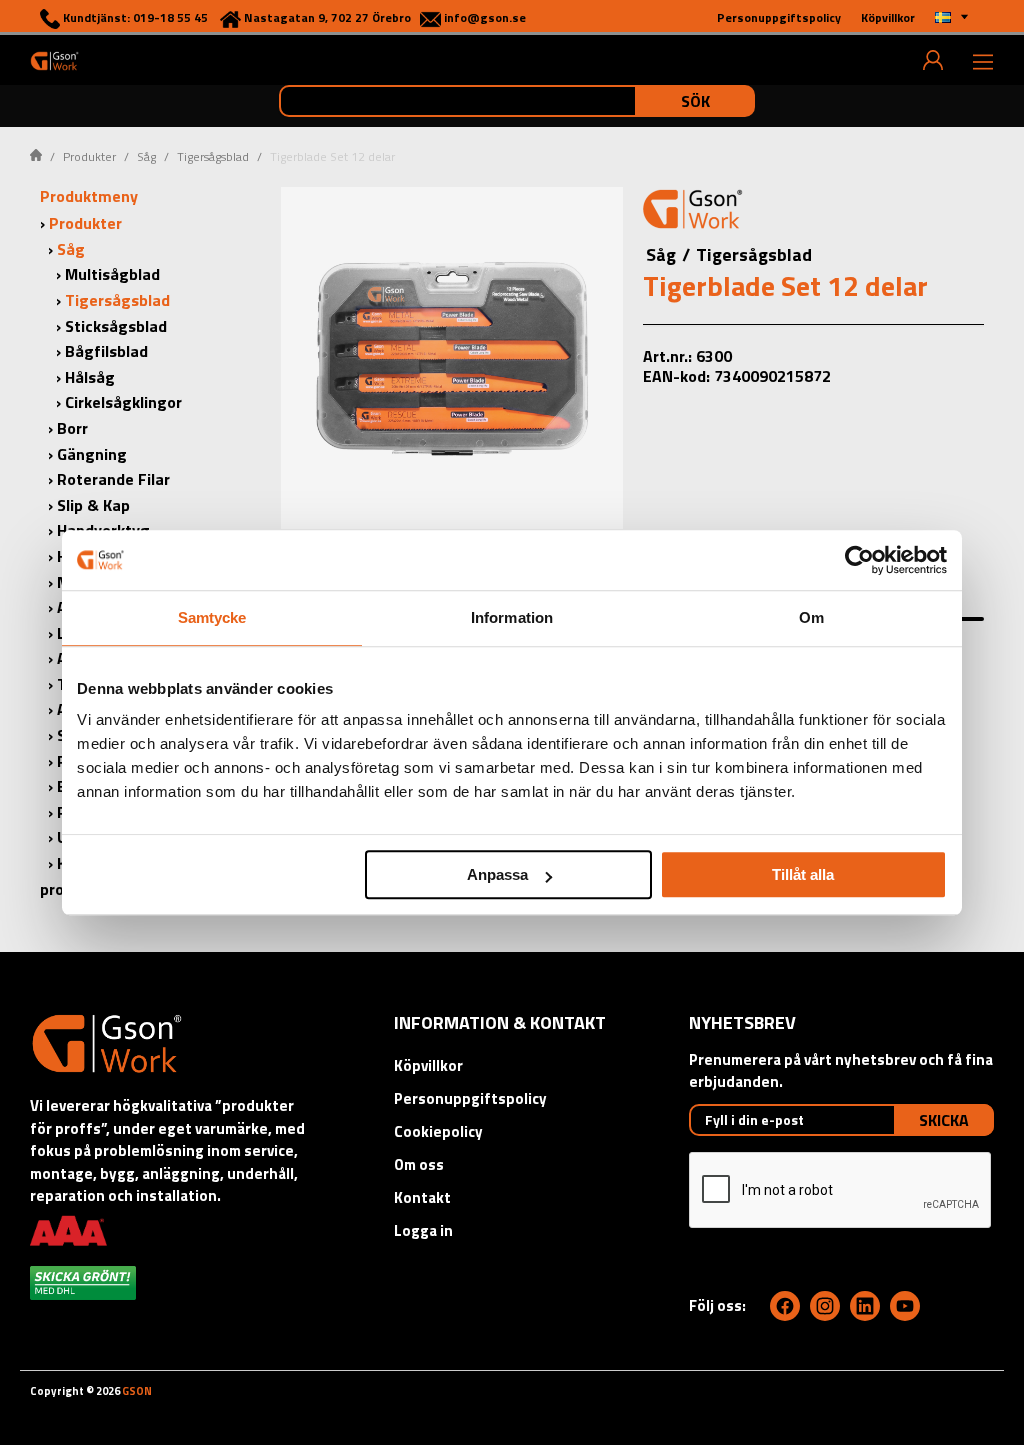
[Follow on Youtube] (905, 1306)
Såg (146, 156)
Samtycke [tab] (212, 617)
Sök (695, 101)
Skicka (944, 1120)
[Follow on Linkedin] (865, 1306)
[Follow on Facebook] (785, 1306)
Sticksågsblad (116, 326)
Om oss (419, 1164)
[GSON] (54, 60)
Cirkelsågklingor (123, 402)
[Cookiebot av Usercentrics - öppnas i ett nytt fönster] (859, 560)
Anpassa (497, 874)
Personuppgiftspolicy (470, 1098)
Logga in (423, 1230)
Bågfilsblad (106, 351)
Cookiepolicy (438, 1131)
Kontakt (422, 1197)
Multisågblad (112, 274)
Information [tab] (512, 617)
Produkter (89, 156)
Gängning (92, 454)
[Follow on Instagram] (825, 1306)
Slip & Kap (93, 505)
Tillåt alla (803, 874)
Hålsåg (90, 377)
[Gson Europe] (693, 212)
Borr (72, 428)
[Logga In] (933, 60)
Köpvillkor (428, 1065)
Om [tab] (811, 617)
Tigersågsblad (213, 156)
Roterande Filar (113, 479)
